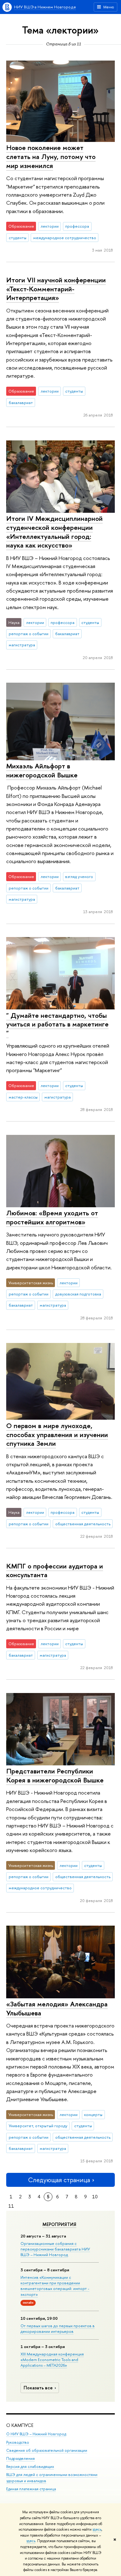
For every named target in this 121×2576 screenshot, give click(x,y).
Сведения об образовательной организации (47, 2450)
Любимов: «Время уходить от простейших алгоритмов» (52, 1217)
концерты (93, 2114)
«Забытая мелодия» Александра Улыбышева (57, 2008)
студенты (18, 238)
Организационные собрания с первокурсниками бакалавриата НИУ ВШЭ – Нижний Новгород (55, 2249)
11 (11, 2206)
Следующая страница (59, 2180)
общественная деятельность (83, 1524)
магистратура (22, 645)
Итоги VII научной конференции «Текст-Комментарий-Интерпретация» (56, 289)
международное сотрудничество (65, 238)
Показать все (38, 2388)
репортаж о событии (29, 634)
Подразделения (20, 2458)
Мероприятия (59, 2224)
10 (95, 2197)
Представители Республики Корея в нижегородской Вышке (55, 1775)
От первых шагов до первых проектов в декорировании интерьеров (58, 2328)
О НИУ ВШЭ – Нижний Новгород (36, 2434)
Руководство (18, 2442)
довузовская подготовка (78, 1294)
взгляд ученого (79, 876)
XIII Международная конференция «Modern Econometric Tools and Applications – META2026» (52, 2360)
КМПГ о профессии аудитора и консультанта (55, 1570)
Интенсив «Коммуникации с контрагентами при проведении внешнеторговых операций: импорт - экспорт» (55, 2286)
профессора (77, 226)
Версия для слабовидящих (30, 2467)
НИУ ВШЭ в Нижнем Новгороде (45, 7)
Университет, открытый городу (38, 2126)
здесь (97, 2529)
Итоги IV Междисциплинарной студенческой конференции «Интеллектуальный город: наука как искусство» (54, 532)
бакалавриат (21, 403)
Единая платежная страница (31, 2489)
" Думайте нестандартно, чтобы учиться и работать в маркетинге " (57, 1024)
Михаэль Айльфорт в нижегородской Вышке (42, 770)
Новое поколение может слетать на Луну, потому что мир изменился (51, 156)
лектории (50, 226)
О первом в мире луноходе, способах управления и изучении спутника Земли (57, 1434)
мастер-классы (23, 1097)
